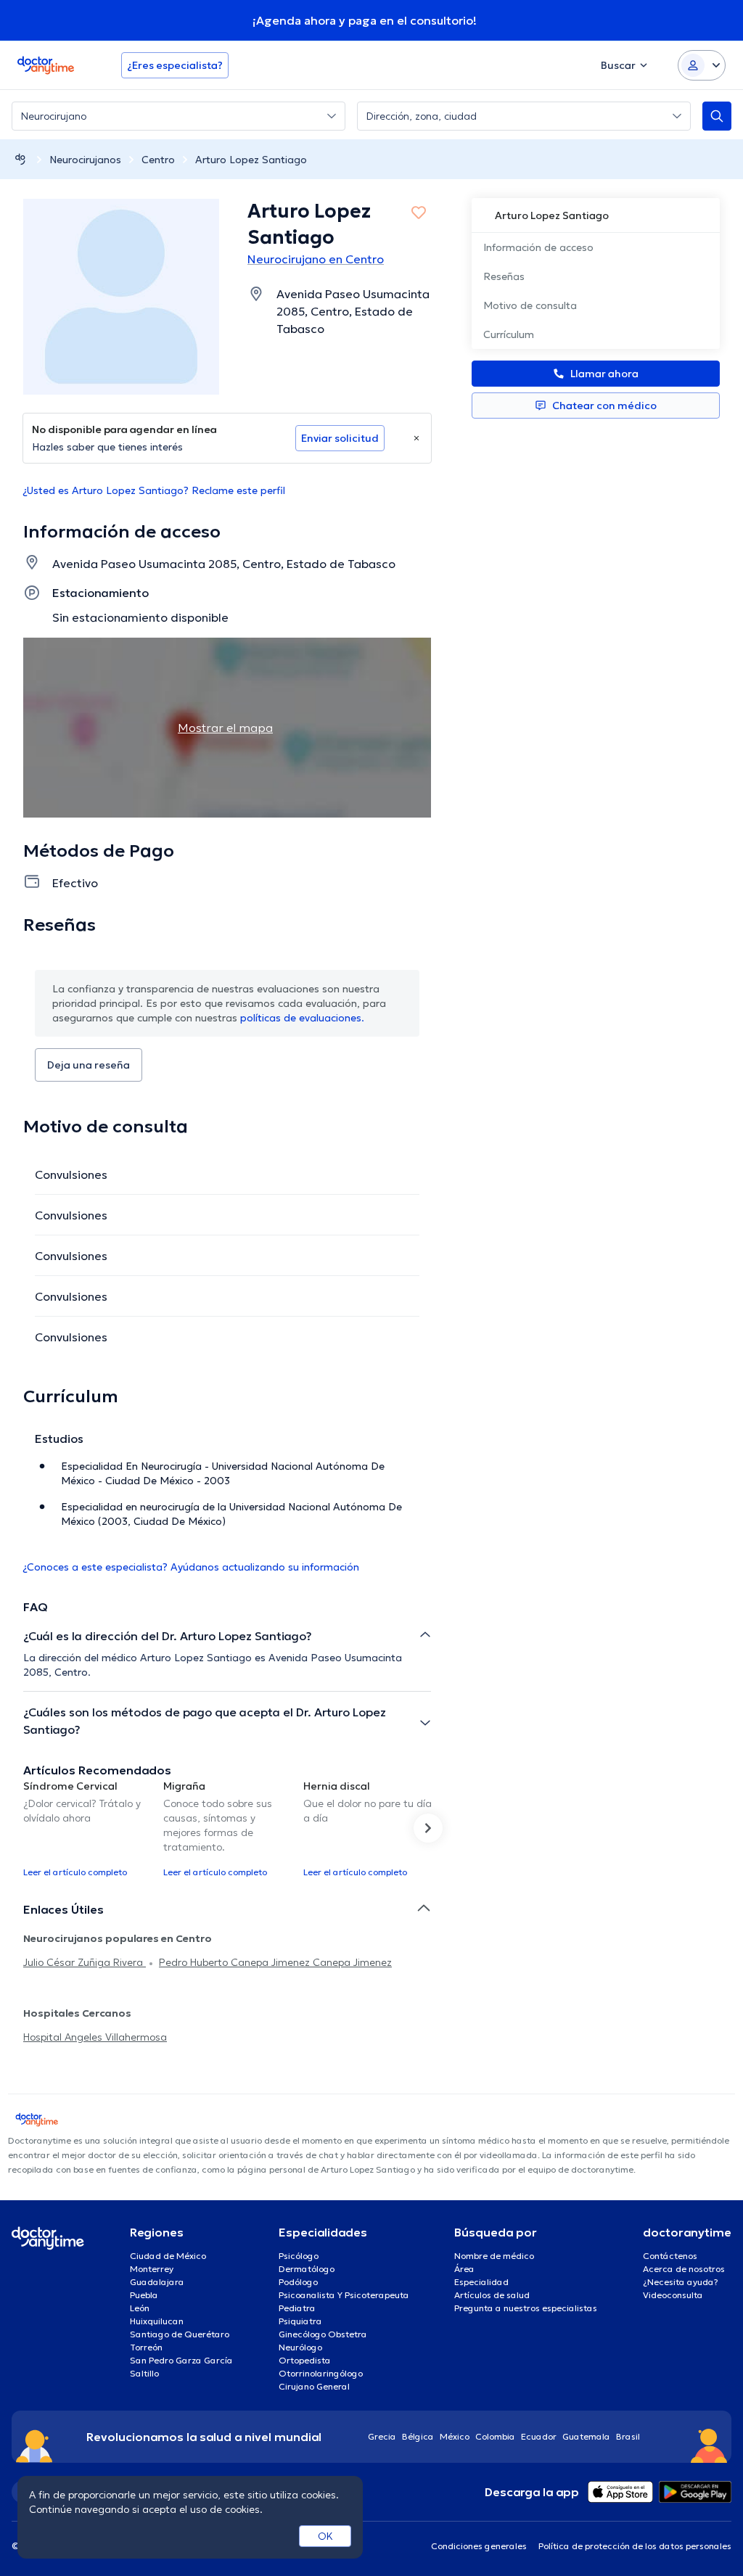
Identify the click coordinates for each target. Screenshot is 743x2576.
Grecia (382, 2436)
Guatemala (586, 2436)
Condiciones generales (479, 2546)
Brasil (628, 2436)
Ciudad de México (168, 2256)
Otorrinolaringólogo (321, 2373)
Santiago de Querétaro (180, 2334)
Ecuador (539, 2436)
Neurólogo (300, 2347)
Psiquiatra (300, 2321)
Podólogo (298, 2282)
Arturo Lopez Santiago (251, 160)
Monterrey (152, 2269)
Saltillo (144, 2373)
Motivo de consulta (530, 305)
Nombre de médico (494, 2256)
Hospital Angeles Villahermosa (95, 2037)
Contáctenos (670, 2256)
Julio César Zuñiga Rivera (85, 1962)
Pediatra (297, 2308)
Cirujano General (314, 2386)
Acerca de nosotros (684, 2269)
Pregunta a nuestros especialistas (526, 2308)
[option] (87, 1828)
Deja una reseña (89, 1065)
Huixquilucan (157, 2321)
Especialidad (481, 2282)
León (140, 2308)
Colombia (495, 2436)
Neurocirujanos (85, 160)
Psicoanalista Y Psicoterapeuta (344, 2295)
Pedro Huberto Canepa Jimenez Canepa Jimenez (275, 1962)
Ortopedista (305, 2360)
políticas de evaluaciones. (302, 1018)
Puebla (144, 2295)
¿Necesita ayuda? (681, 2282)
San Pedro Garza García (181, 2360)
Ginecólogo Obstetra (323, 2334)
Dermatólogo (307, 2269)
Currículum (509, 334)
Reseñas (504, 276)
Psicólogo (299, 2256)
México (455, 2436)
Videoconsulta (673, 2295)
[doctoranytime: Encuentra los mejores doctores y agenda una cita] (20, 159)
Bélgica (418, 2436)
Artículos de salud (492, 2295)
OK (325, 2536)
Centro (158, 160)
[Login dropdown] (702, 65)
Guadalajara (157, 2282)
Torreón (146, 2347)
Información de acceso (538, 247)
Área (464, 2269)
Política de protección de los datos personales (635, 2546)
